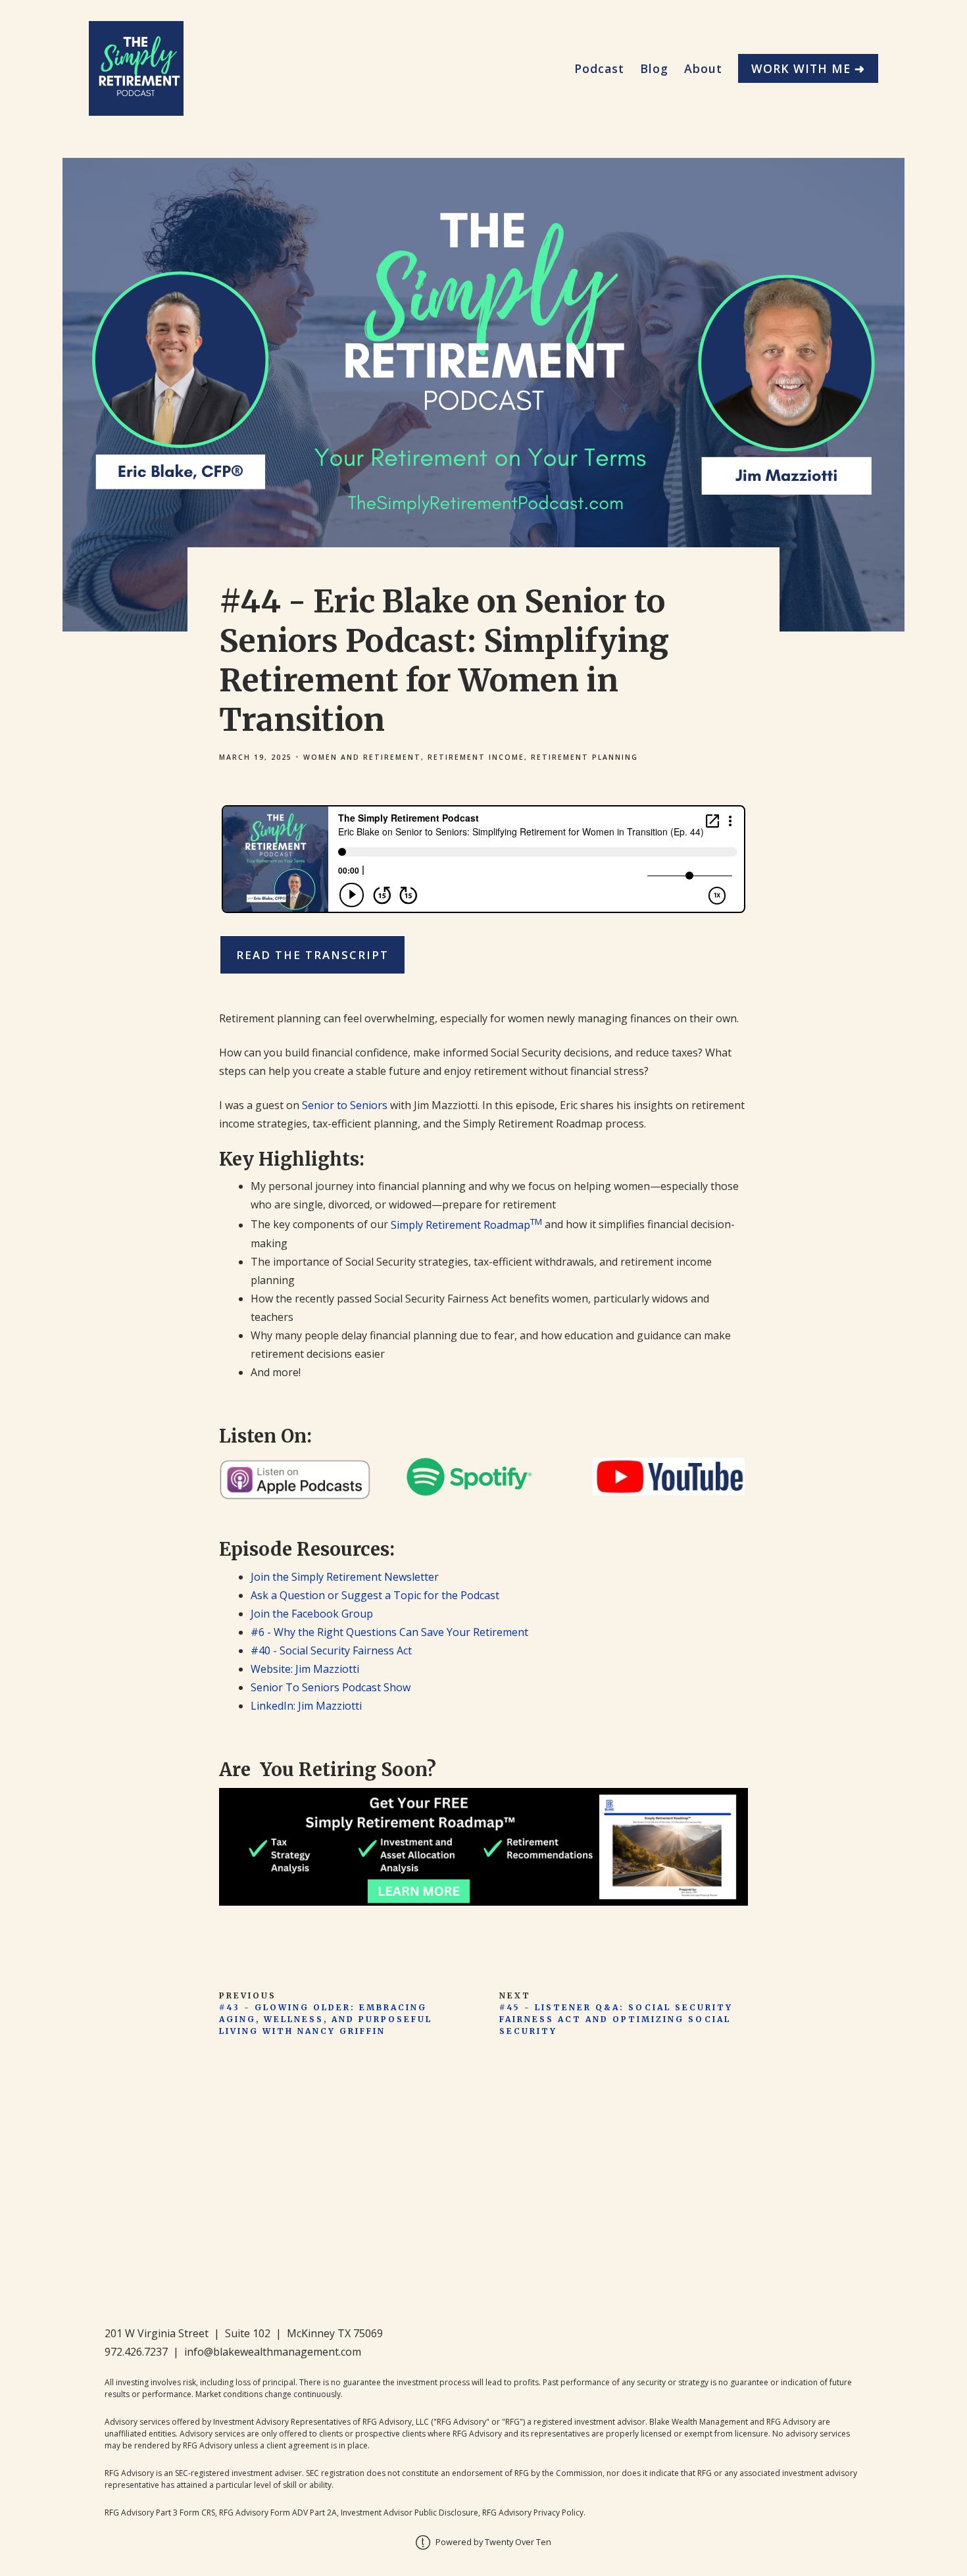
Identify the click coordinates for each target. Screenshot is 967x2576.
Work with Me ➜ (808, 68)
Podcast (599, 68)
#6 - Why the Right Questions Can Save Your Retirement (389, 1632)
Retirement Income (476, 757)
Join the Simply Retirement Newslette (342, 1577)
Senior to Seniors (345, 1105)
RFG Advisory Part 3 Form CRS (160, 2513)
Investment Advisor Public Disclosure (409, 2513)
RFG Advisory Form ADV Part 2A (278, 2513)
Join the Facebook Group (312, 1614)
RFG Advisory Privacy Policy (533, 2513)
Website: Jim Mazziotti (305, 1669)
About (703, 68)
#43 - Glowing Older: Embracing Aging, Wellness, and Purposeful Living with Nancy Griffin (326, 2019)
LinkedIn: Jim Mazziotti (306, 1706)
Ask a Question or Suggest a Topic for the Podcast (375, 1595)
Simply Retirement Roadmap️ (466, 1225)
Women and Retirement (362, 757)
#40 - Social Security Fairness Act (331, 1650)
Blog (654, 68)
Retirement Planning (584, 757)
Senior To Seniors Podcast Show (331, 1687)
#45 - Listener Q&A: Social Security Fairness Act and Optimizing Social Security (616, 2019)
